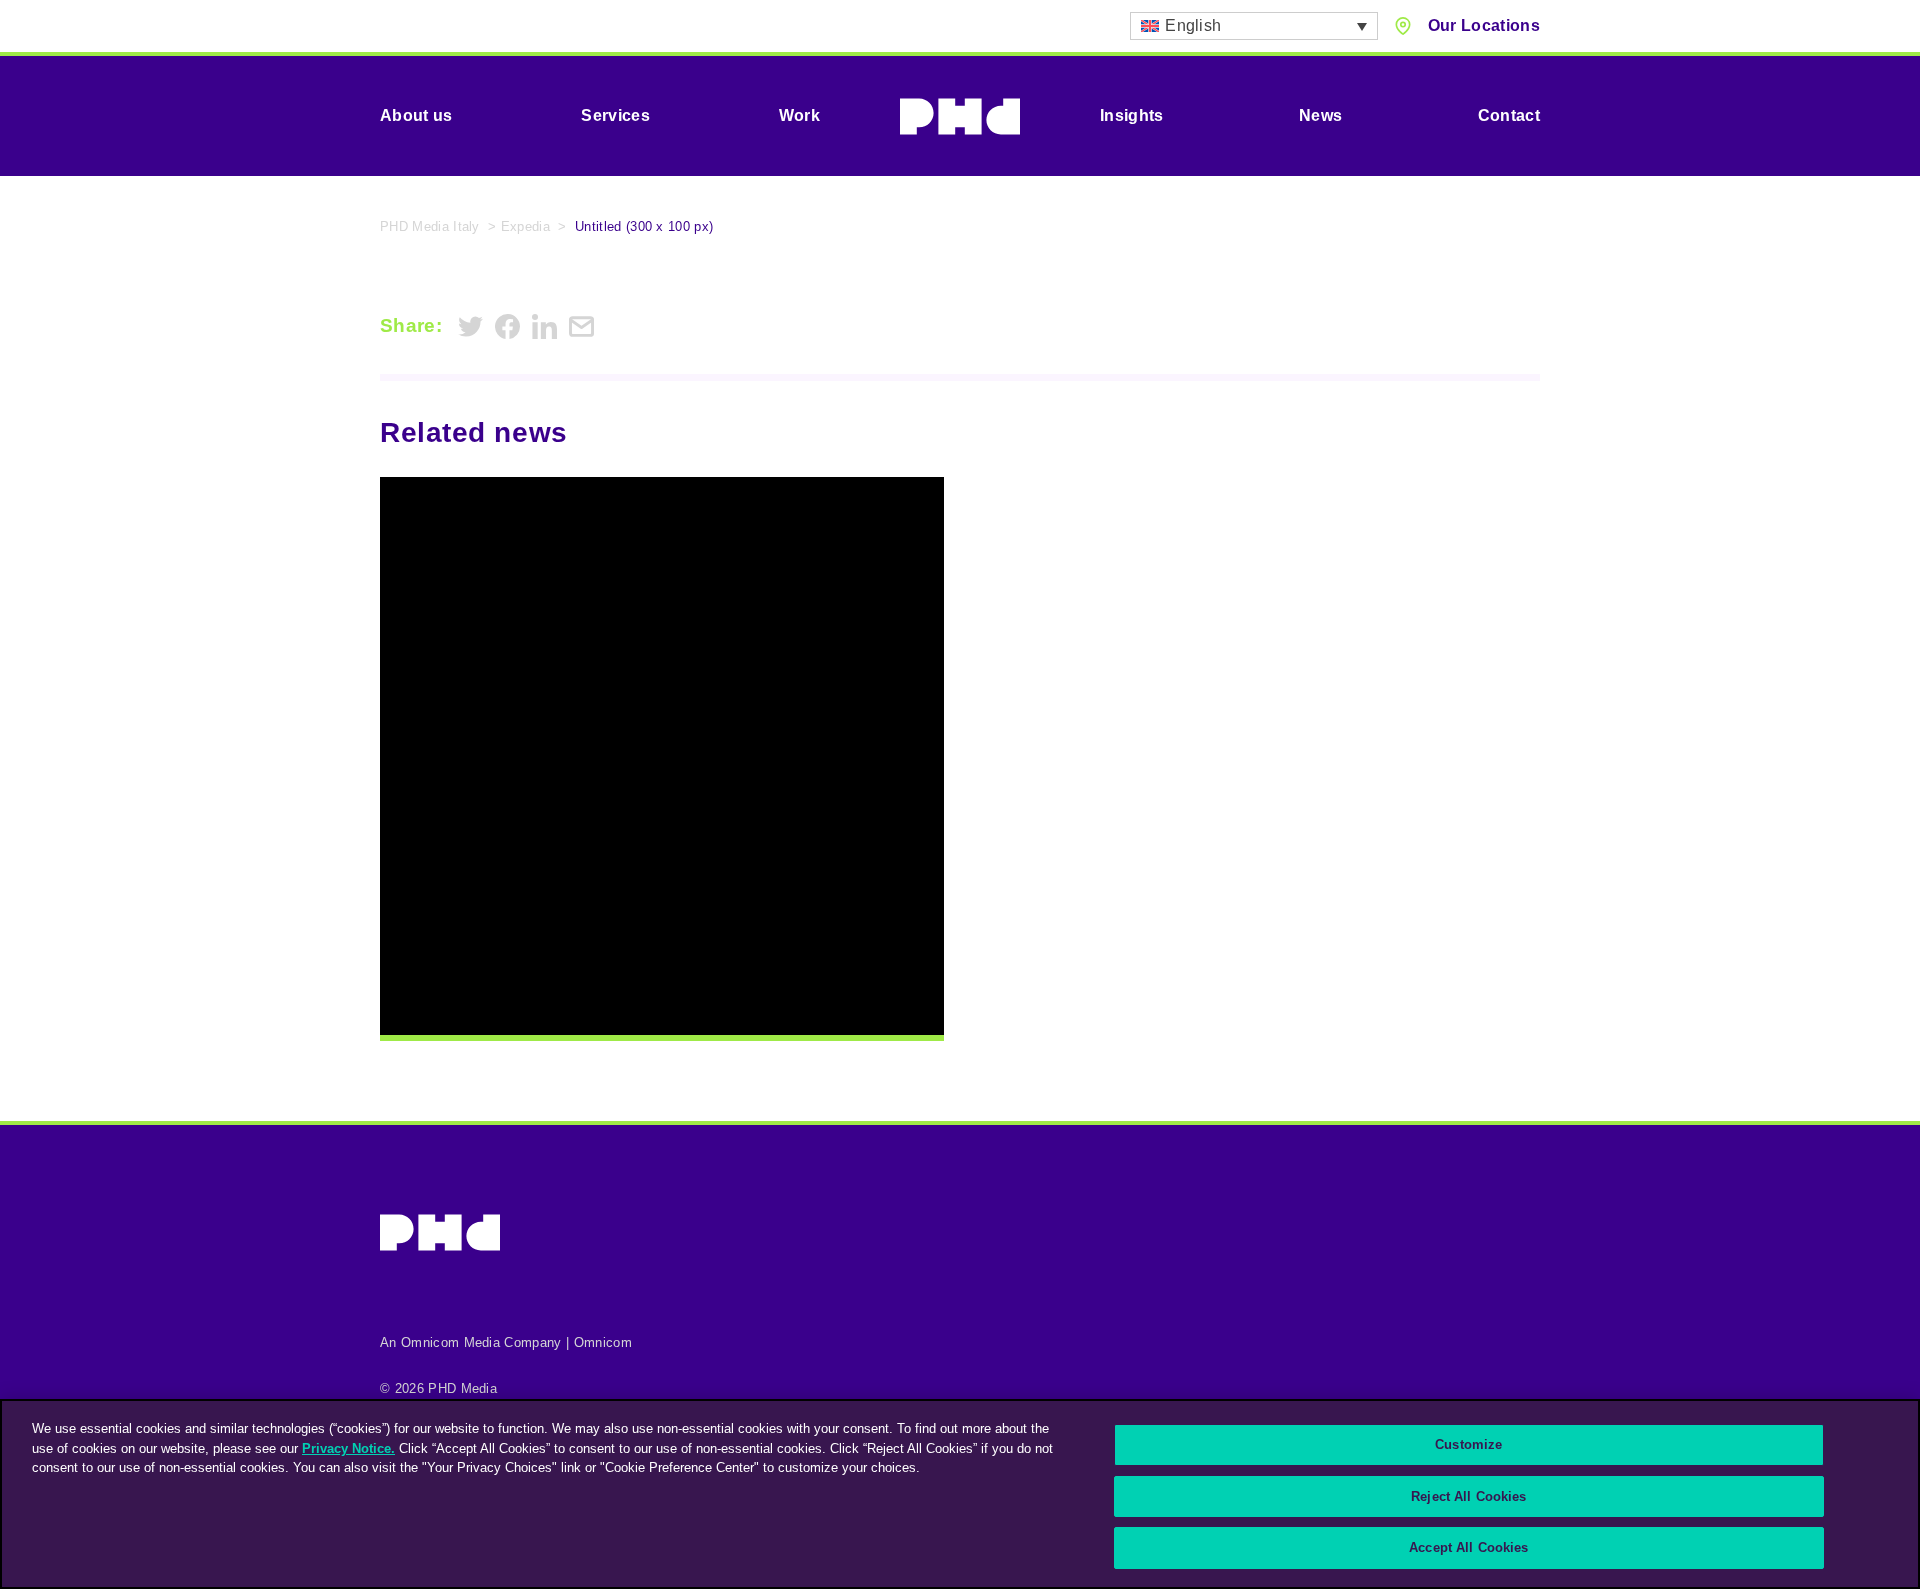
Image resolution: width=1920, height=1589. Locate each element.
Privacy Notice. (348, 1448)
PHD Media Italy (430, 226)
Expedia (525, 226)
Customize (1468, 1444)
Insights (1132, 115)
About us (416, 115)
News (1320, 115)
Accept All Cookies (1468, 1547)
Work (799, 115)
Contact (1509, 115)
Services (615, 115)
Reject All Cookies (1468, 1496)
